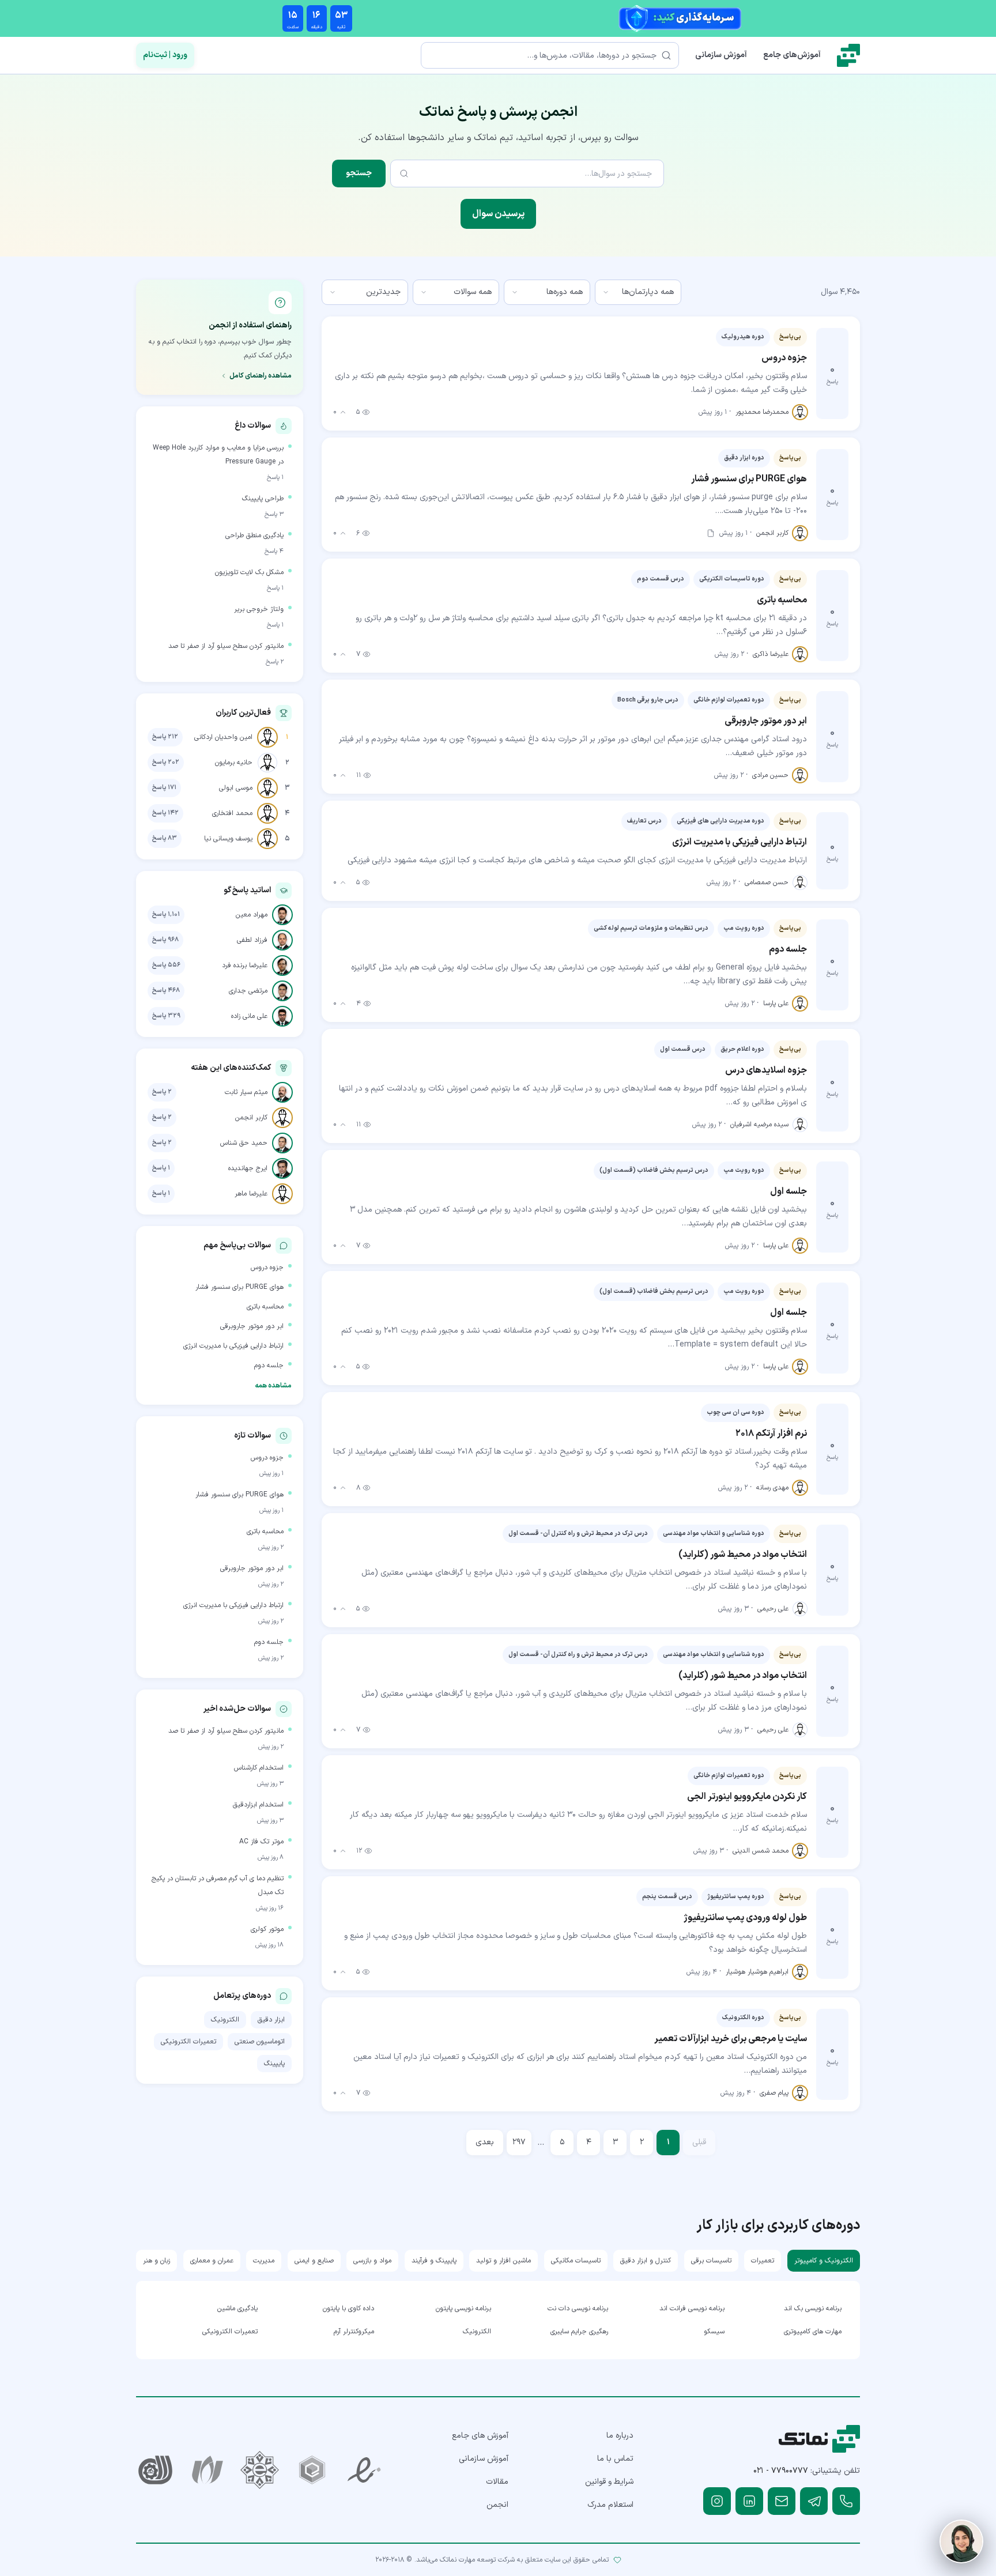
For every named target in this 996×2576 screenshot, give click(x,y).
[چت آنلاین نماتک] (961, 2541)
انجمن (497, 2505)
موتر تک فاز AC (261, 1842)
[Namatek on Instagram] (717, 2501)
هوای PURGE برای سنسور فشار (239, 1287)
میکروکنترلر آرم (354, 2332)
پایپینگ (274, 2064)
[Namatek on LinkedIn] (749, 2501)
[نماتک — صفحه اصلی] (848, 55)
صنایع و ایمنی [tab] (314, 2261)
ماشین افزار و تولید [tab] (503, 2261)
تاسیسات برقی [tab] (711, 2261)
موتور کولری (267, 1929)
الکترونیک (225, 2020)
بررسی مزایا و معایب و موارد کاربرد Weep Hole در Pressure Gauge (218, 455)
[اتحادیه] (312, 2470)
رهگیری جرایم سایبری (579, 2332)
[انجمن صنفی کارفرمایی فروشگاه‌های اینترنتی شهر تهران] (260, 2470)
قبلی (699, 2142)
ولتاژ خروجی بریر (259, 609)
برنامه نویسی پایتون (463, 2309)
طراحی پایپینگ (263, 499)
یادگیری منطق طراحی (254, 535)
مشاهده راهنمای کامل (261, 376)
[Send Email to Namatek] (782, 2501)
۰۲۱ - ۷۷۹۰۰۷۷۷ (781, 2471)
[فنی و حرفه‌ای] (155, 2470)
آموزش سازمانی (721, 55)
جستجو (359, 173)
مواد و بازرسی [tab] (372, 2261)
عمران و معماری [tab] (212, 2261)
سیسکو (714, 2332)
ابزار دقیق (271, 2020)
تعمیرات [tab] (763, 2261)
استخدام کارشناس (259, 1768)
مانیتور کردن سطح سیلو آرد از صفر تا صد (226, 646)
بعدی (485, 2142)
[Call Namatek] (846, 2501)
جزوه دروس (267, 1268)
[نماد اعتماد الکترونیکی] (365, 2470)
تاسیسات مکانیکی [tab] (576, 2261)
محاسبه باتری (265, 1307)
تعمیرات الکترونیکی (188, 2042)
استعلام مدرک (610, 2505)
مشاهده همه (273, 1386)
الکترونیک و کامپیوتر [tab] (824, 2261)
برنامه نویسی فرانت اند (692, 2309)
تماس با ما (615, 2459)
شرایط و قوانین (609, 2482)
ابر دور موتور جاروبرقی (252, 1326)
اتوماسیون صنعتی (260, 2042)
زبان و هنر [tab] (156, 2261)
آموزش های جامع (480, 2436)
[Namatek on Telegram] (814, 2501)
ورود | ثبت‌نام (165, 55)
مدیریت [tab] (264, 2261)
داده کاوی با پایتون (348, 2309)
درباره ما (620, 2436)
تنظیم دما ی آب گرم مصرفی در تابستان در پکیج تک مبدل (218, 1885)
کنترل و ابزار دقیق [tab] (646, 2261)
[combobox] (638, 292)
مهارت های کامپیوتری (813, 2332)
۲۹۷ (519, 2142)
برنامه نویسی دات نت (578, 2309)
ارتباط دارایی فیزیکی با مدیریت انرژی (233, 1346)
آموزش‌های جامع (792, 55)
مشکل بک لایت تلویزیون (249, 572)
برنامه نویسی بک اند (813, 2309)
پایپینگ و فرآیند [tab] (434, 2261)
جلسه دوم (269, 1366)
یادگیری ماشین (237, 2309)
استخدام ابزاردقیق (258, 1805)
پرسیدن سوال (498, 214)
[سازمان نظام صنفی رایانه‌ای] (208, 2470)
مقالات (497, 2482)
